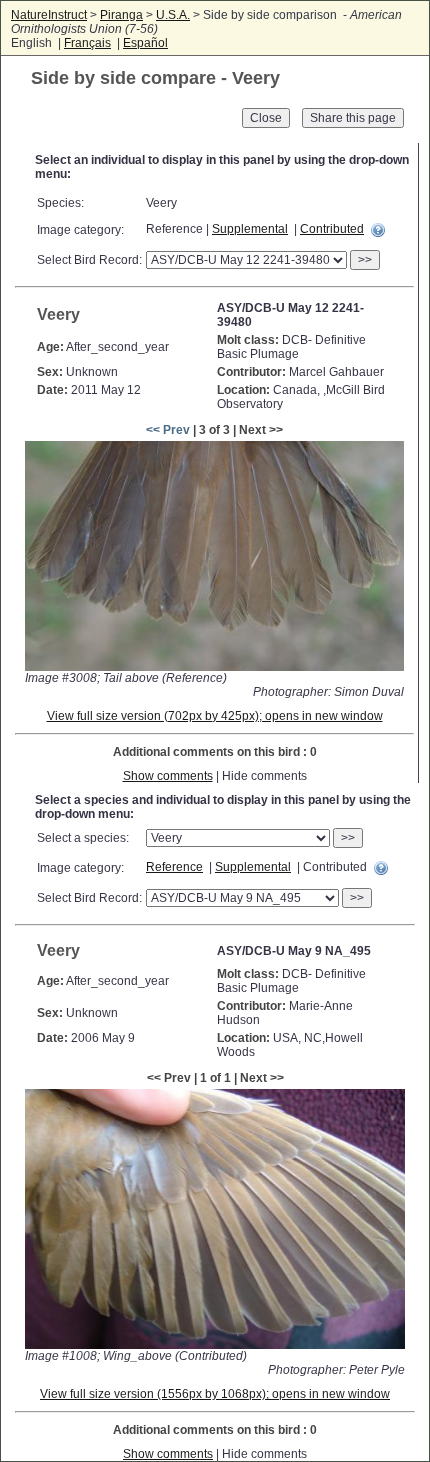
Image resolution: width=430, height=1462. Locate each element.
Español (145, 43)
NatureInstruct (49, 15)
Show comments (168, 776)
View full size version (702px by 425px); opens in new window (215, 716)
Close (266, 118)
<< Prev (168, 430)
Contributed (332, 229)
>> (365, 260)
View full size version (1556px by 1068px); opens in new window (215, 1394)
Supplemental (250, 229)
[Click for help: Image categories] (378, 230)
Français (87, 43)
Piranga (121, 15)
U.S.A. (173, 15)
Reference (174, 867)
